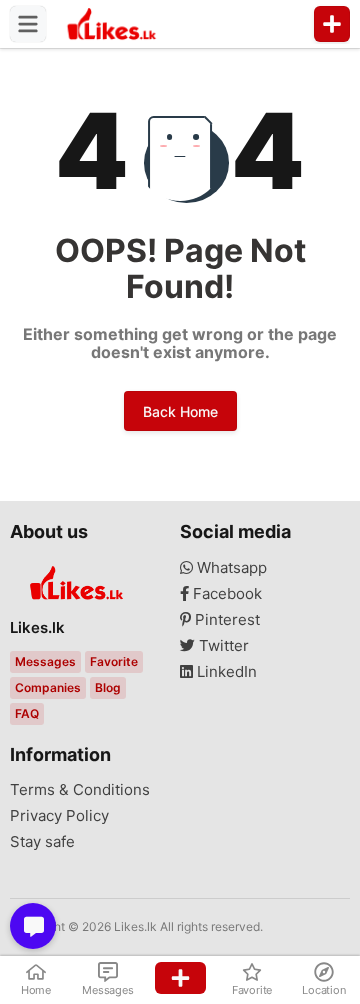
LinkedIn (225, 672)
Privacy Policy (59, 816)
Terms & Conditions (80, 790)
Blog (108, 687)
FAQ (27, 713)
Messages (45, 661)
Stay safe (42, 842)
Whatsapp (230, 568)
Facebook (225, 594)
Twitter (222, 646)
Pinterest (225, 620)
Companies (48, 687)
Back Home (180, 411)
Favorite (114, 661)
